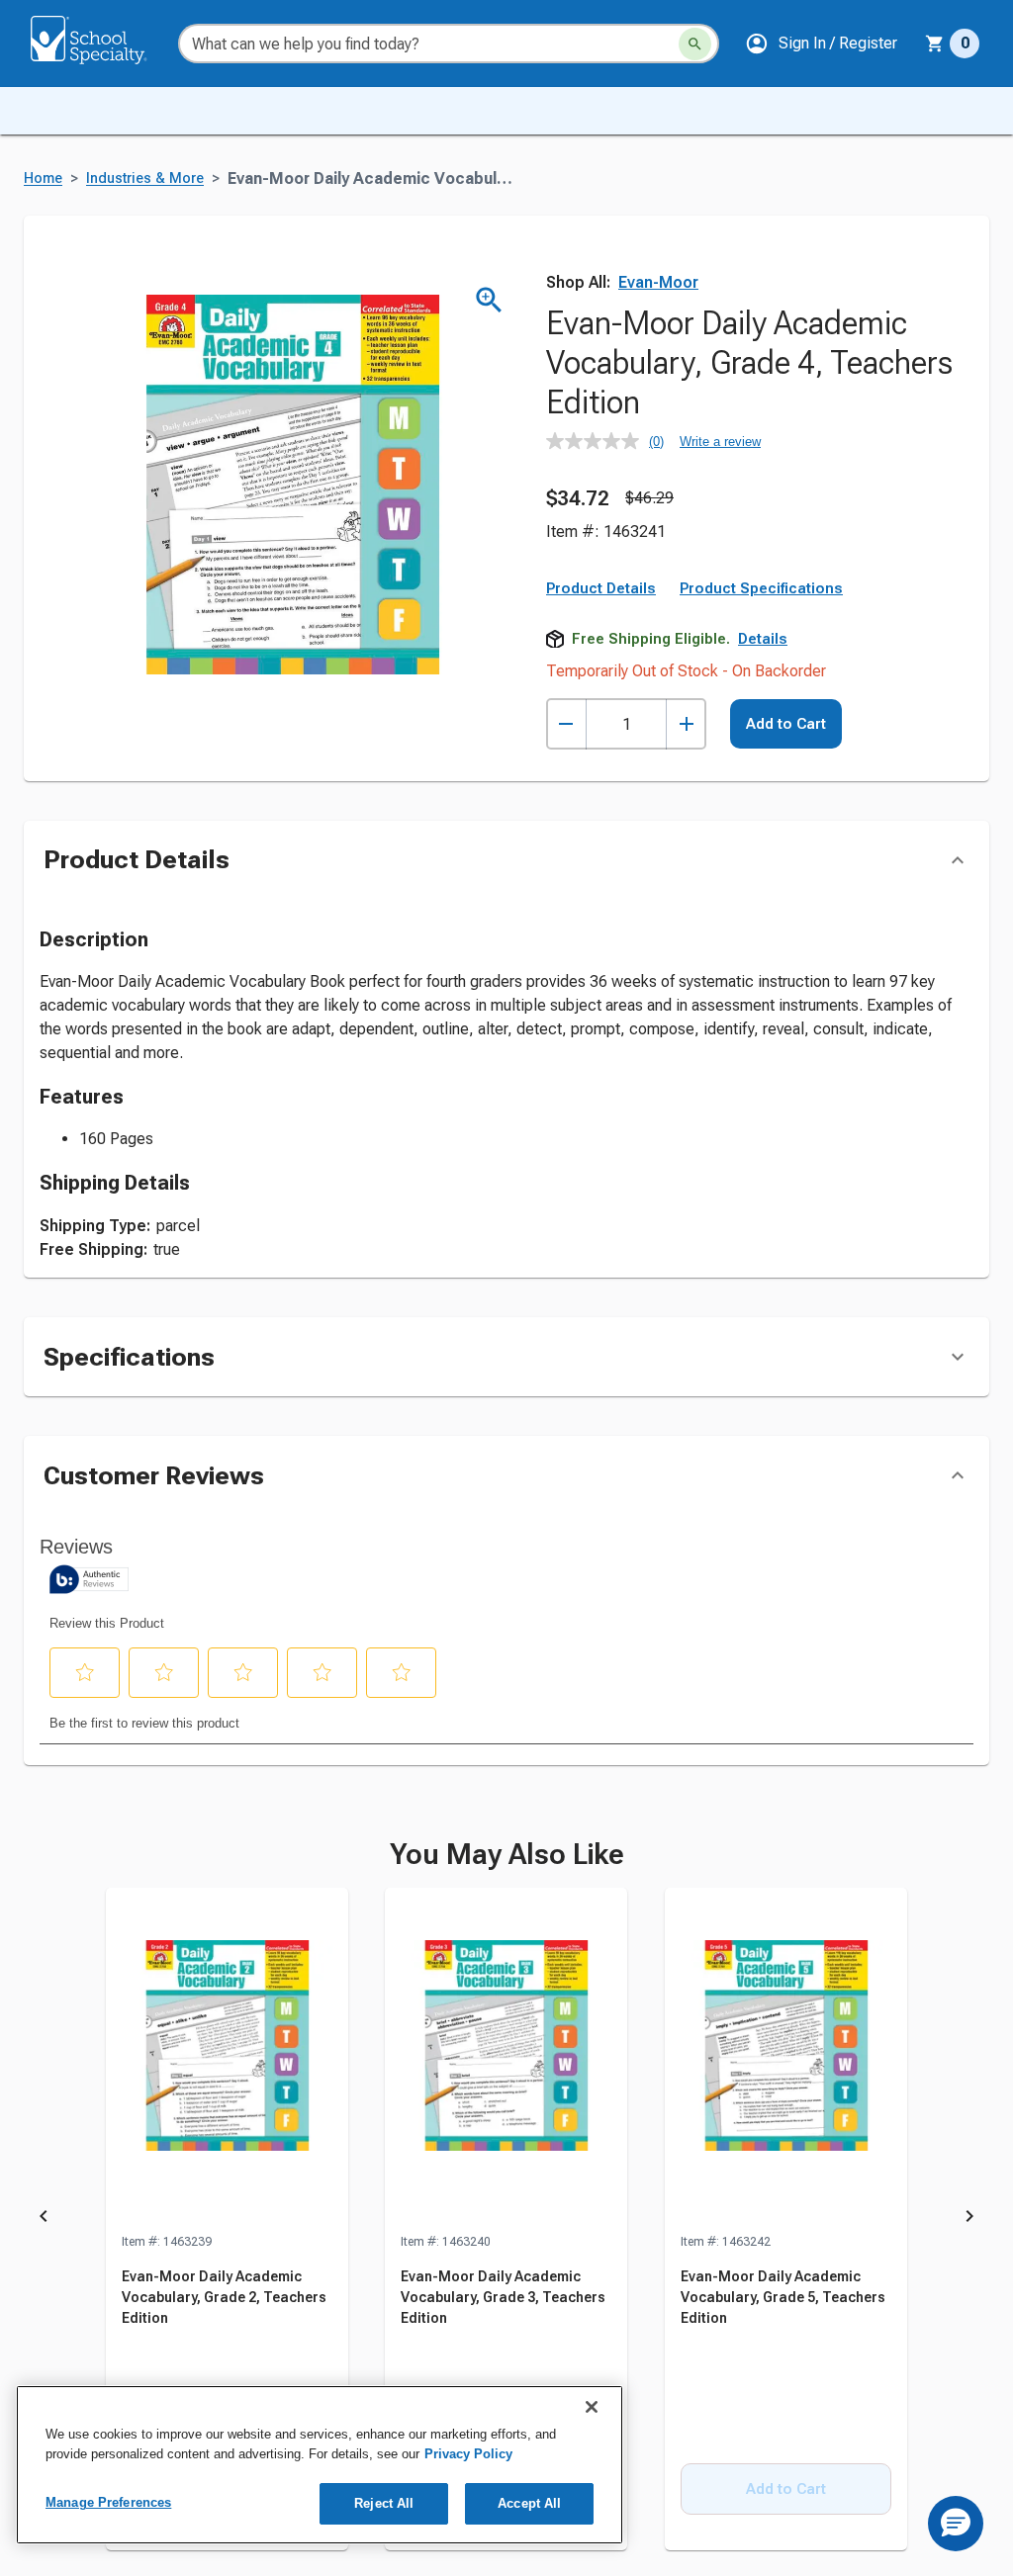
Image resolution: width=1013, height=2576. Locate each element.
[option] (227, 2220)
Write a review (720, 442)
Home (43, 178)
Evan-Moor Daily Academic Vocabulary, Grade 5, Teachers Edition (783, 2297)
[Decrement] (566, 724)
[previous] (44, 2220)
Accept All (529, 2503)
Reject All (384, 2503)
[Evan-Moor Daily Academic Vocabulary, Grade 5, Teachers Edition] (786, 2060)
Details (763, 639)
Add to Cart (786, 724)
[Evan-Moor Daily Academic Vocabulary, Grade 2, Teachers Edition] (227, 2060)
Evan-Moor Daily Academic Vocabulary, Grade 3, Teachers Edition (503, 2297)
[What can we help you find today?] (695, 44)
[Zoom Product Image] (489, 300)
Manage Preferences (108, 2502)
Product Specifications (761, 588)
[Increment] (686, 724)
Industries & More (145, 178)
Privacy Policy (468, 2454)
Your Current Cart (952, 44)
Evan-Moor (658, 282)
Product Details (601, 588)
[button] (821, 44)
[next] (969, 2220)
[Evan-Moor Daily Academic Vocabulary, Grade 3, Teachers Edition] (506, 2060)
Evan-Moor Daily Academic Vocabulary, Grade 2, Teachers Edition (224, 2297)
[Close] (592, 2407)
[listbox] (506, 2220)
